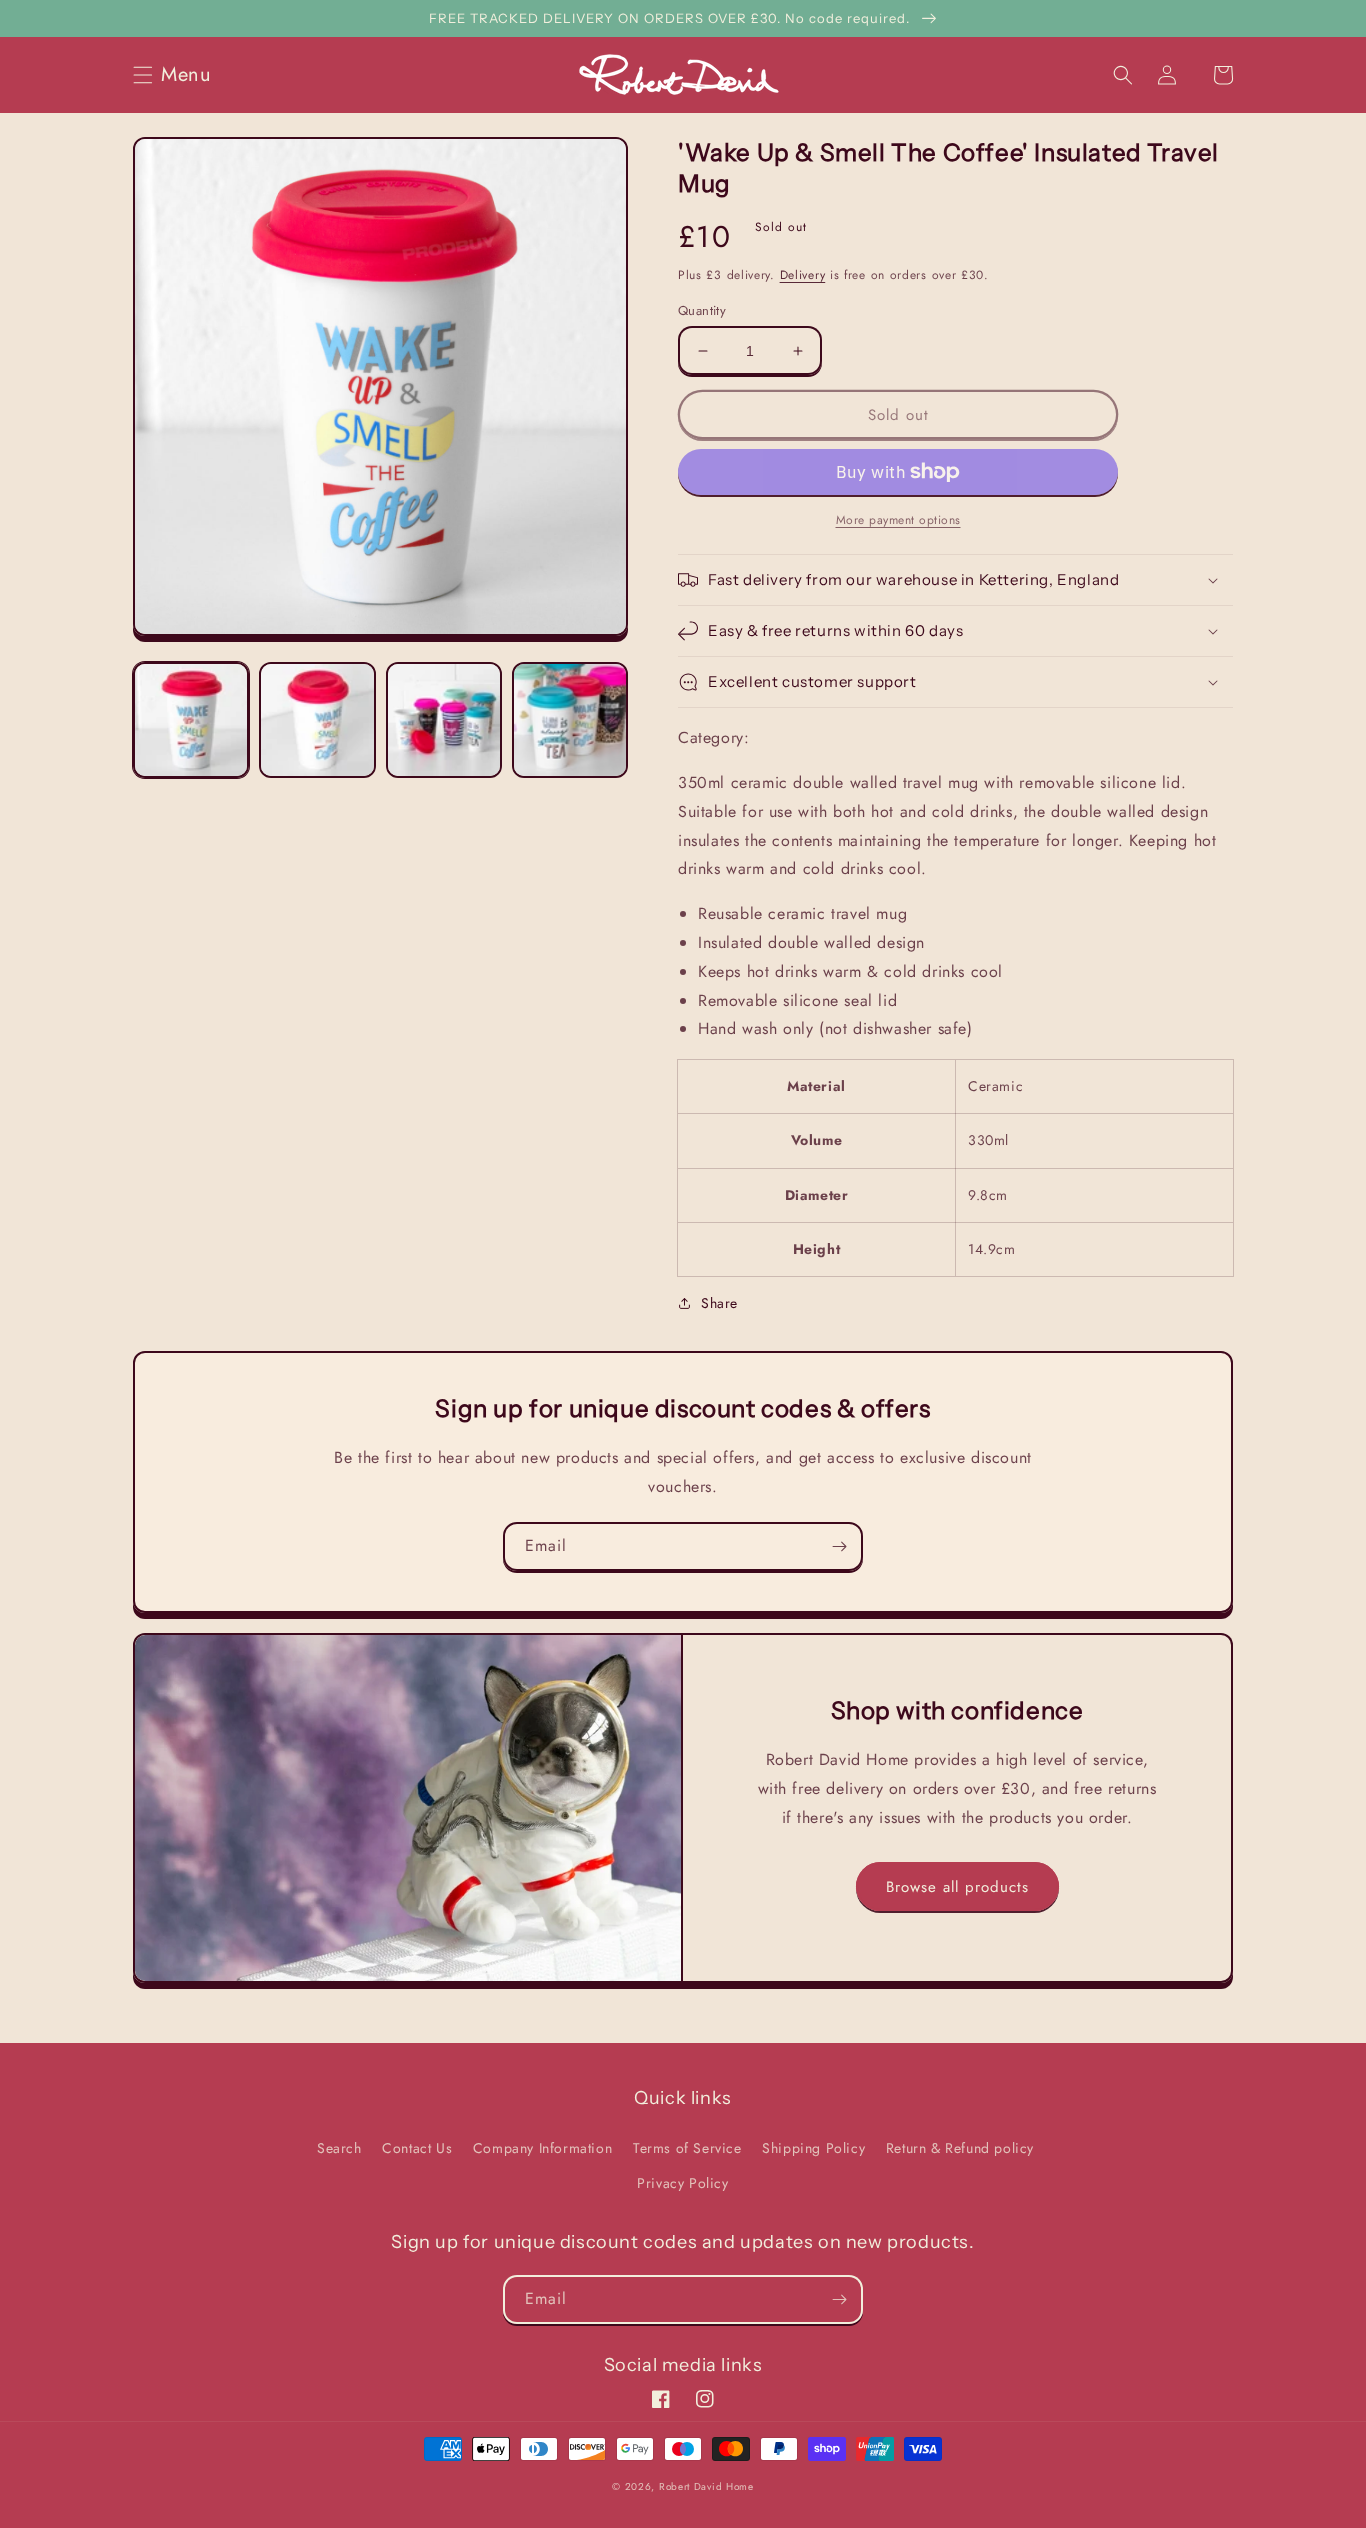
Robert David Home (706, 2486)
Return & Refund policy (960, 2148)
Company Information (542, 2148)
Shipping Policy (813, 2148)
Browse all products (957, 1887)
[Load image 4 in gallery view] (570, 720)
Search (339, 2148)
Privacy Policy (682, 2183)
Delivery (803, 275)
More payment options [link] (898, 520)
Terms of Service (687, 2148)
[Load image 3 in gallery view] (444, 720)
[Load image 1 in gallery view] (191, 720)
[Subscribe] (839, 1546)
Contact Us (417, 2148)
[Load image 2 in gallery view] (317, 720)
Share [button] (719, 1303)
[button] (178, 75)
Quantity (702, 310)
